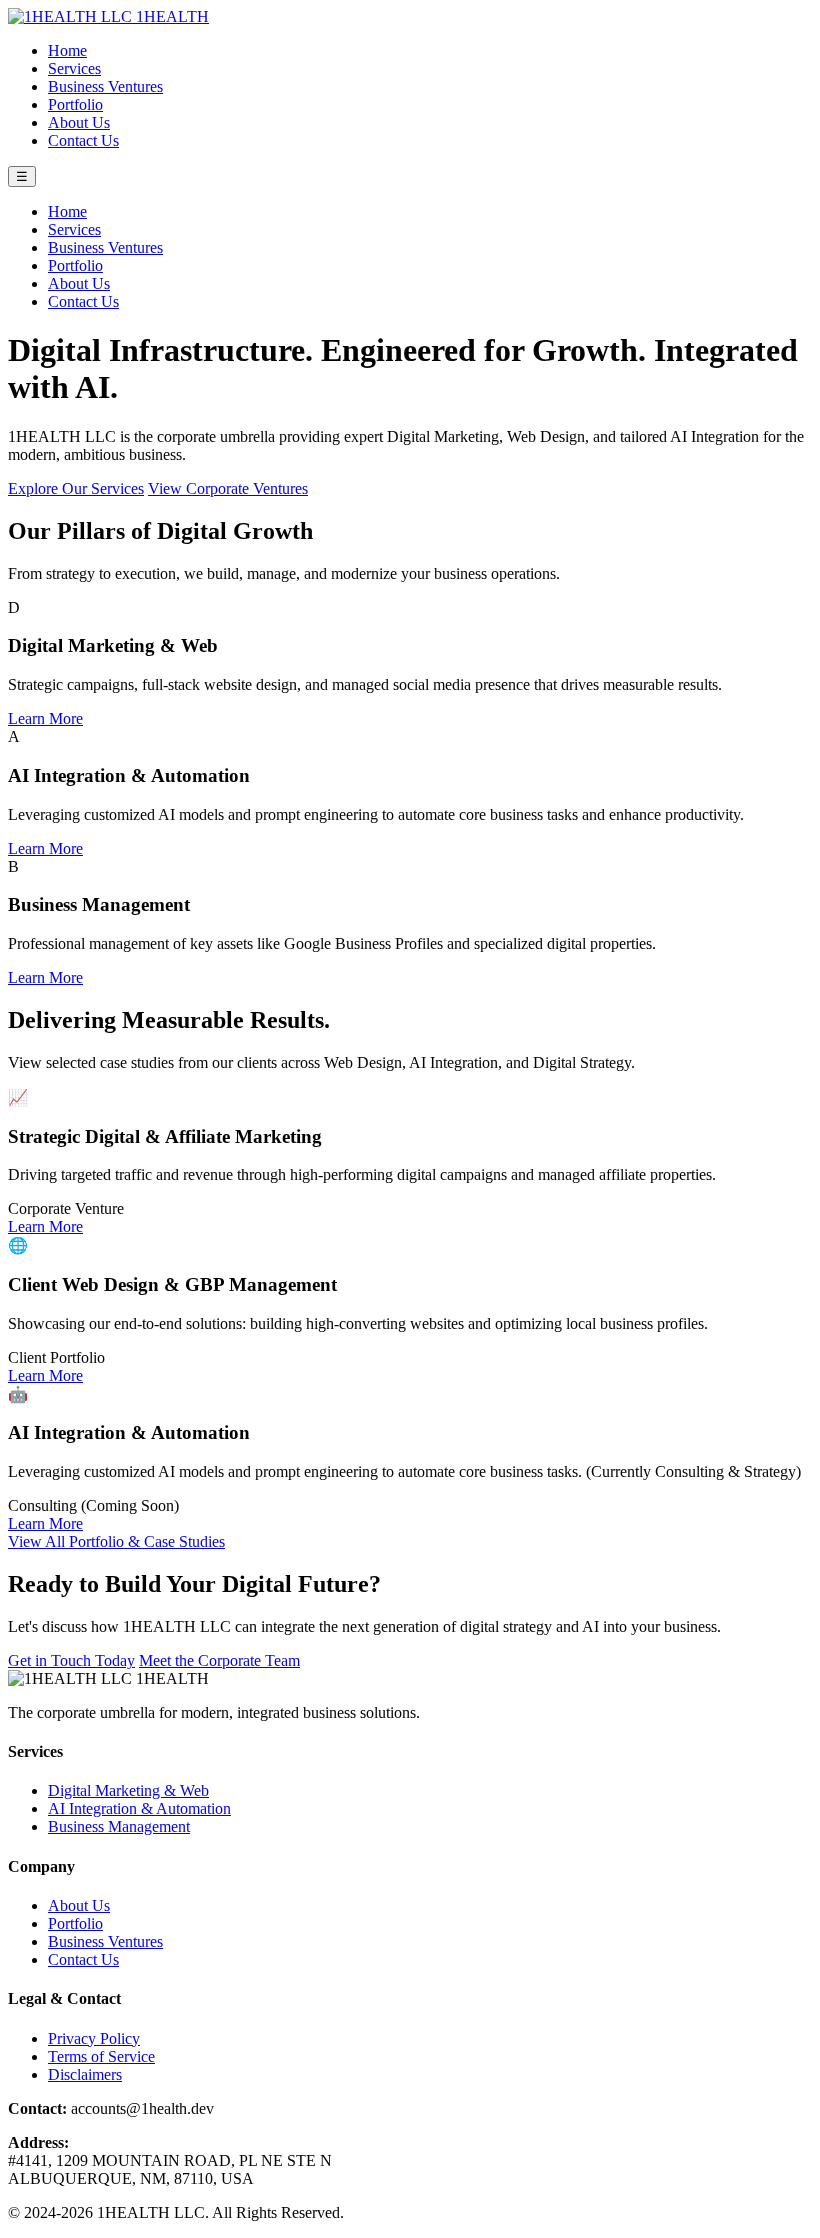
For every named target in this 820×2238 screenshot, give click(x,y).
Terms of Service (101, 2056)
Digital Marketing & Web (128, 1790)
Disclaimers (85, 2074)
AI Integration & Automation (139, 1808)
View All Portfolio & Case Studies (116, 1541)
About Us (79, 122)
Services (74, 68)
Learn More (45, 718)
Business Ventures (105, 86)
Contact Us (83, 140)
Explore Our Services (76, 488)
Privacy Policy (94, 2038)
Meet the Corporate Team (219, 1660)
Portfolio (75, 104)
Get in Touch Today (71, 1660)
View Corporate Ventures (228, 488)
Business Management (119, 1826)
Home (67, 50)
